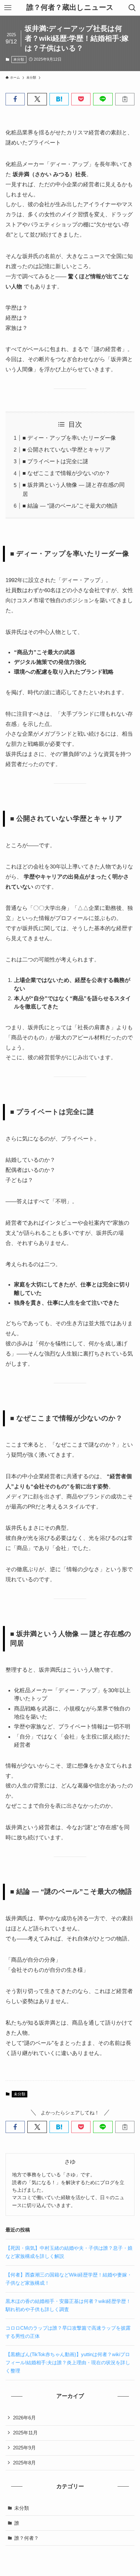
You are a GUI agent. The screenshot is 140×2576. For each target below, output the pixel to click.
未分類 (19, 59)
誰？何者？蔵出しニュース (70, 8)
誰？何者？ (27, 2538)
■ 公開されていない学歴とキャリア (66, 450)
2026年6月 (24, 2418)
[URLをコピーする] (125, 99)
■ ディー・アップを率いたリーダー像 (69, 438)
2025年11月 (25, 2433)
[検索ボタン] (132, 8)
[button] (15, 99)
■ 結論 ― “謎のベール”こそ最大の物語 (70, 506)
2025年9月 (24, 2448)
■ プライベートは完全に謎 (55, 461)
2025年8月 (24, 2463)
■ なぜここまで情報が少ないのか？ (66, 473)
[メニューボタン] (8, 8)
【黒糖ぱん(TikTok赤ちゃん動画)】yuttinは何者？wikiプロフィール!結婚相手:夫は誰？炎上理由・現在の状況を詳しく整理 (68, 2362)
